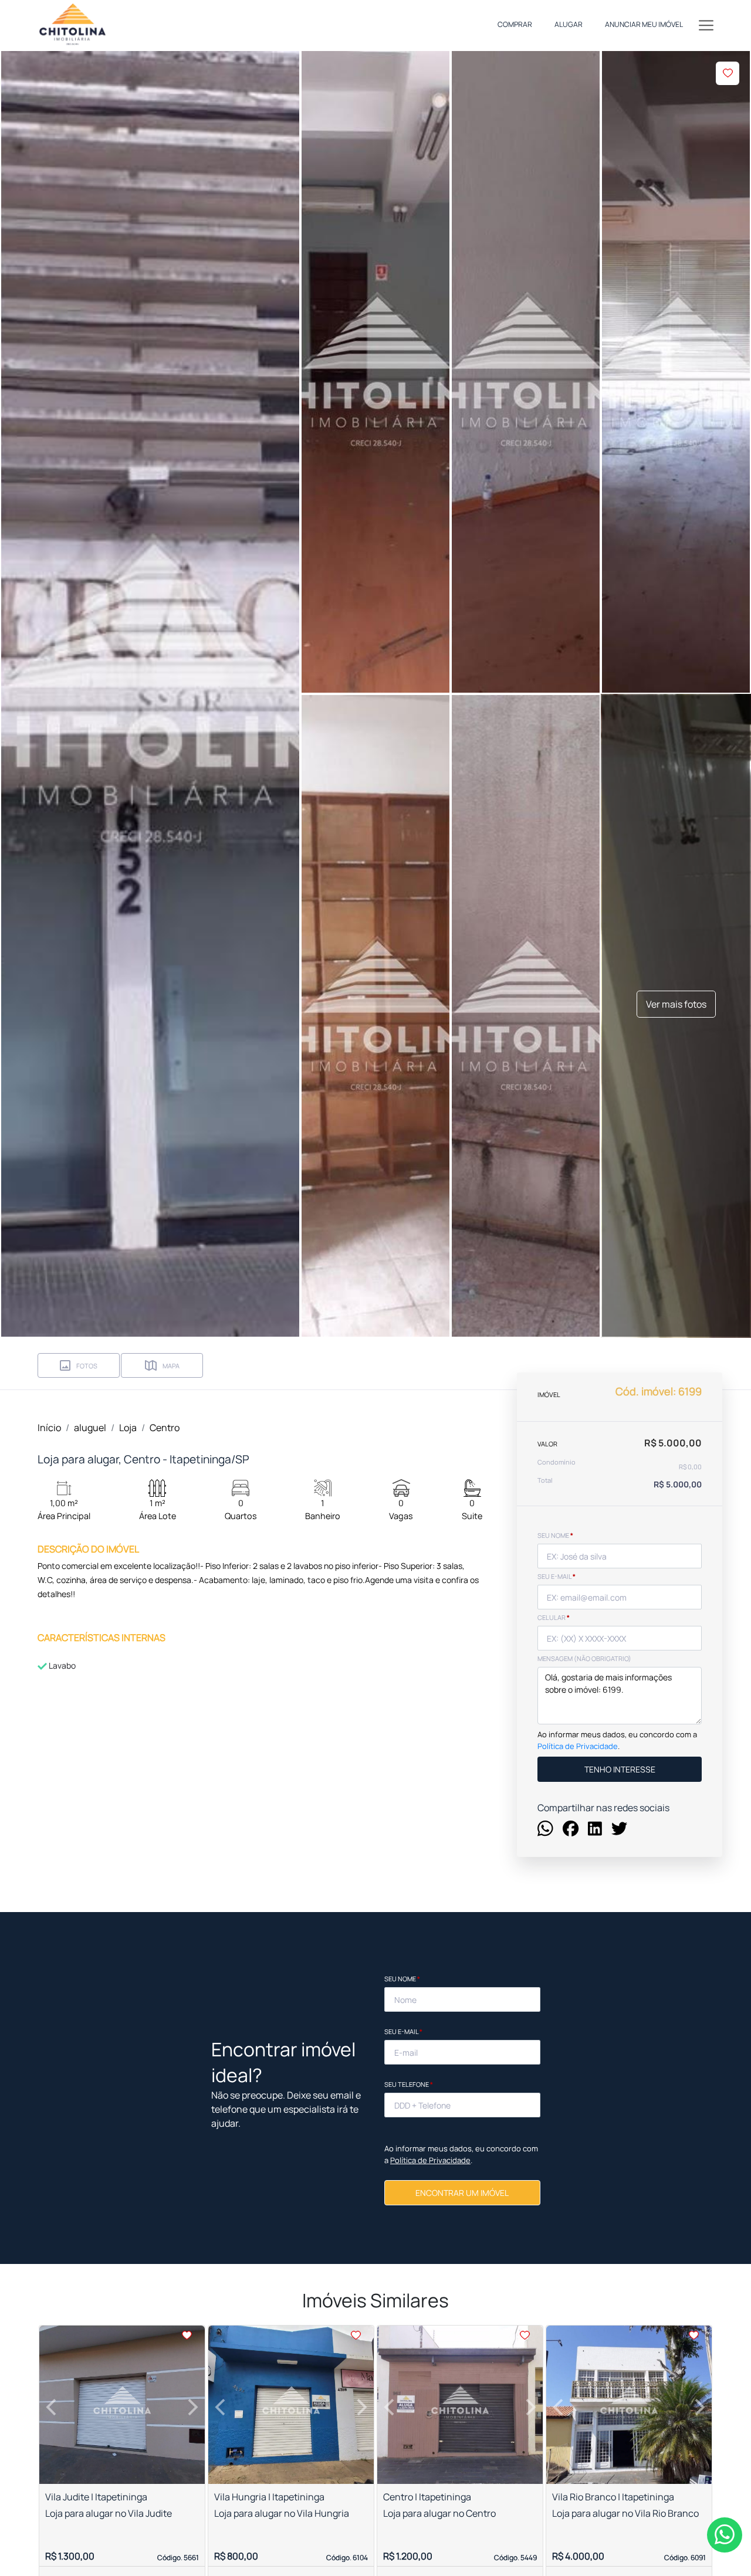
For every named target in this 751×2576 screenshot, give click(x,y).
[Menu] (706, 25)
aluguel (90, 1428)
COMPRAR (515, 24)
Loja (128, 1428)
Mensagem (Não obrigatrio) (584, 1658)
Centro (165, 1428)
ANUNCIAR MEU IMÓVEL (644, 24)
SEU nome (555, 1535)
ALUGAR (569, 24)
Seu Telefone (409, 2084)
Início (49, 1428)
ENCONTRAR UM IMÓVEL (462, 2193)
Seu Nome (402, 1979)
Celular (554, 1617)
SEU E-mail (557, 1576)
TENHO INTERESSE (620, 1769)
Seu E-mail (403, 2031)
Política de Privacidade (578, 1746)
